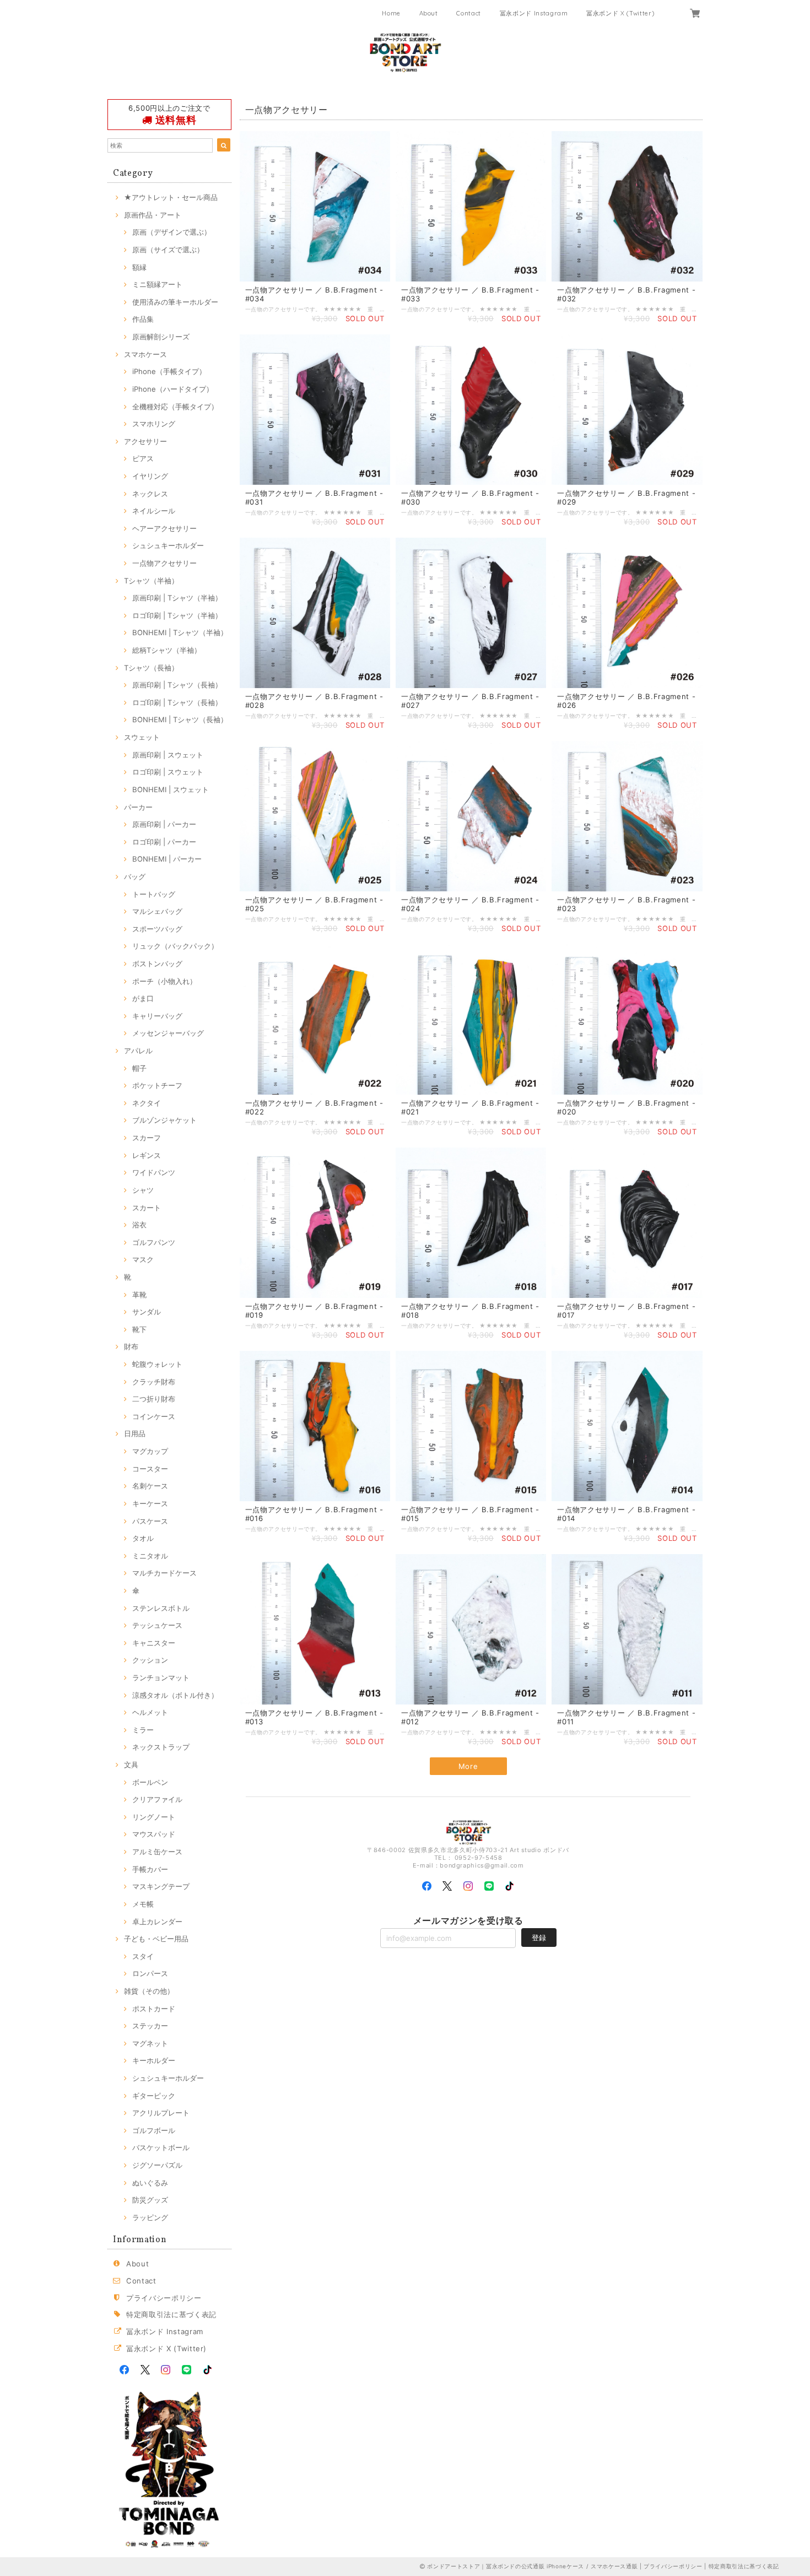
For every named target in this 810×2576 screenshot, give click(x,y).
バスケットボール (161, 2147)
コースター (150, 1469)
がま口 (143, 998)
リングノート (154, 1817)
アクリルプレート (161, 2113)
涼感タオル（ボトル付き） (175, 1695)
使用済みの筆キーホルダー (175, 302)
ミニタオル (150, 1556)
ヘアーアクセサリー (164, 528)
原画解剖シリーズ (161, 337)
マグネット (150, 2043)
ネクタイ (147, 1103)
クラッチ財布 (154, 1382)
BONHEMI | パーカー (167, 859)
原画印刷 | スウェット (168, 755)
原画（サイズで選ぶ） (168, 250)
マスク (143, 1259)
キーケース (150, 1503)
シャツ (143, 1190)
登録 (539, 1938)
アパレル (138, 1051)
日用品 (135, 1433)
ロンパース (150, 1973)
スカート (147, 1208)
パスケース (150, 1521)
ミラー (143, 1730)
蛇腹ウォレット (157, 1364)
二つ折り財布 (154, 1399)
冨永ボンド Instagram (534, 13)
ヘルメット (150, 1712)
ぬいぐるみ (150, 2183)
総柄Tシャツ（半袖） (167, 650)
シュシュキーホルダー (168, 545)
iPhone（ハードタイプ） (173, 389)
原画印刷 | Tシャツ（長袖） (177, 685)
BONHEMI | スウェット (171, 789)
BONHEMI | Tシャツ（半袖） (180, 632)
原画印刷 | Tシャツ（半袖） (177, 598)
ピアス (143, 458)
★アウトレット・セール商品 (171, 197)
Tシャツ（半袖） (151, 581)
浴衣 (139, 1225)
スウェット (142, 737)
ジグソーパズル (157, 2165)
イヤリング (150, 476)
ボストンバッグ (157, 964)
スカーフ (147, 1138)
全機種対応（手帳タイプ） (175, 407)
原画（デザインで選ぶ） (172, 232)
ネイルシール (154, 511)
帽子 (139, 1068)
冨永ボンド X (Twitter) (620, 13)
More (468, 1766)
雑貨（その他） (149, 1991)
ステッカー (150, 2026)
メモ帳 (143, 1904)
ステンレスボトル (161, 1608)
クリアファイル (157, 1799)
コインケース (154, 1416)
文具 (131, 1765)
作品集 (143, 319)
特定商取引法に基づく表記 (171, 2314)
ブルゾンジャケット (164, 1120)
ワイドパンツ (154, 1172)
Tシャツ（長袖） (151, 668)
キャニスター (154, 1643)
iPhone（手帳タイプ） (169, 371)
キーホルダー (154, 2060)
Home (391, 13)
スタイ (143, 1956)
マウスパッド (154, 1834)
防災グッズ (150, 2200)
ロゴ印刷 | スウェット (168, 772)
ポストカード (154, 2009)
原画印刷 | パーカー (164, 824)
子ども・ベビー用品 (156, 1939)
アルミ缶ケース (157, 1852)
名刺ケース (150, 1486)
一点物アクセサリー (164, 563)
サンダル (147, 1312)
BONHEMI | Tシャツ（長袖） (180, 719)
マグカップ (150, 1451)
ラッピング (150, 2217)
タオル (143, 1538)
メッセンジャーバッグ (168, 1033)
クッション (150, 1660)
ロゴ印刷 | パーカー (164, 842)
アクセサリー (145, 441)
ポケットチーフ (157, 1085)
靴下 (139, 1329)
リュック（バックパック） (175, 946)
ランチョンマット (161, 1677)
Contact (469, 13)
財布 (131, 1346)
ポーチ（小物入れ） (164, 981)
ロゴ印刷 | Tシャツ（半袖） (177, 615)
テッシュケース (157, 1625)
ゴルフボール (154, 2130)
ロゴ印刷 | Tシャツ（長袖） (177, 702)
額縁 (139, 267)
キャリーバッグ (157, 1016)
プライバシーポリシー (164, 2298)
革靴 (139, 1295)
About (429, 13)
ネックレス (150, 494)
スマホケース (145, 354)
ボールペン (150, 1782)
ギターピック (154, 2096)
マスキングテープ (161, 1886)
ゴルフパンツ (154, 1242)
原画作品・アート (153, 215)
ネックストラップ (161, 1747)
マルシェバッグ (157, 911)
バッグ (135, 876)
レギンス (147, 1155)
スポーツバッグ (157, 929)
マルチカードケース (164, 1573)
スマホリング (154, 424)
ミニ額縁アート (157, 284)
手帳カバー (150, 1869)
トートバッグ (154, 894)
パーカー (138, 807)
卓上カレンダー (157, 1922)
